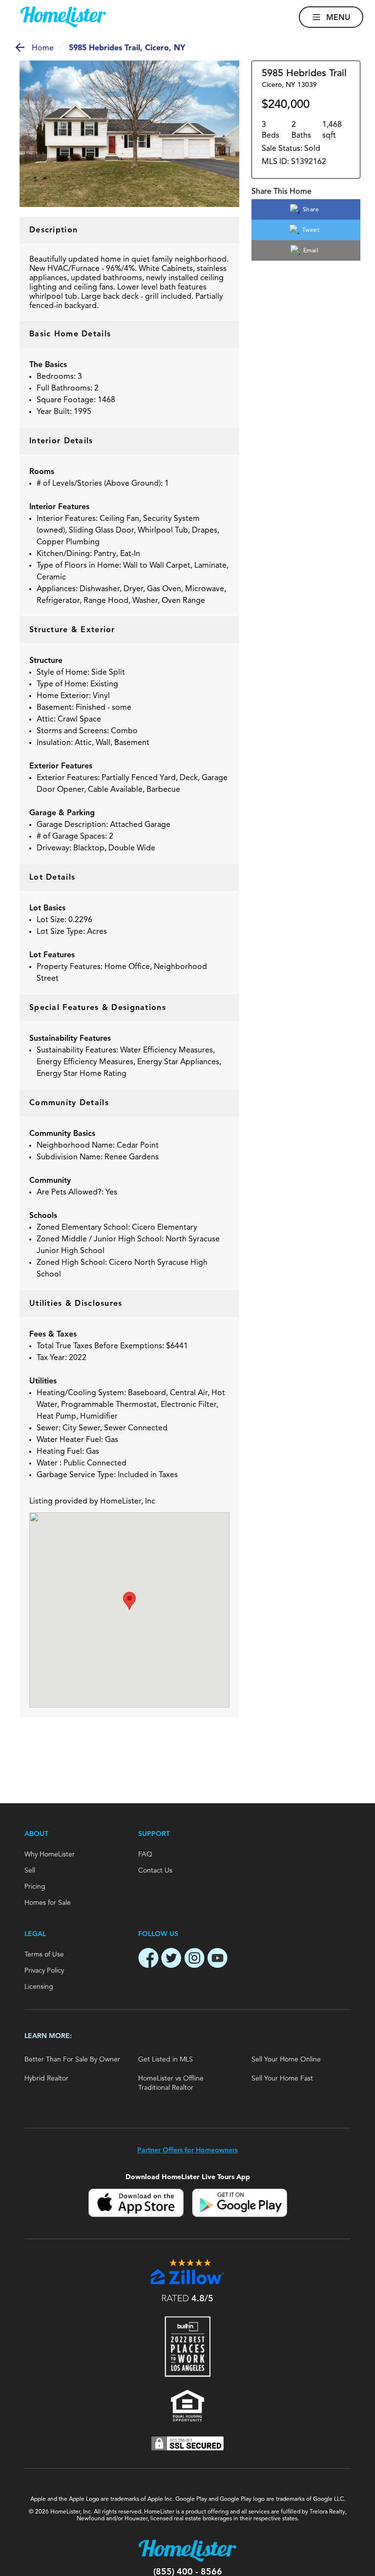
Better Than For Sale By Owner (72, 2060)
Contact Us (155, 1871)
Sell (30, 1871)
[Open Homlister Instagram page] (194, 1959)
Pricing (35, 1887)
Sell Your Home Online (286, 2060)
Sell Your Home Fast (282, 2079)
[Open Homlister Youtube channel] (217, 1959)
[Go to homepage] (63, 17)
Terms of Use (44, 1955)
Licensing (39, 1987)
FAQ (145, 1855)
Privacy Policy (44, 1971)
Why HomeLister (50, 1855)
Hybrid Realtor (46, 2079)
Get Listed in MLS (166, 2060)
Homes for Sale (48, 1903)
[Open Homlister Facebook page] (148, 1959)
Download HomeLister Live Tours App (188, 2177)
